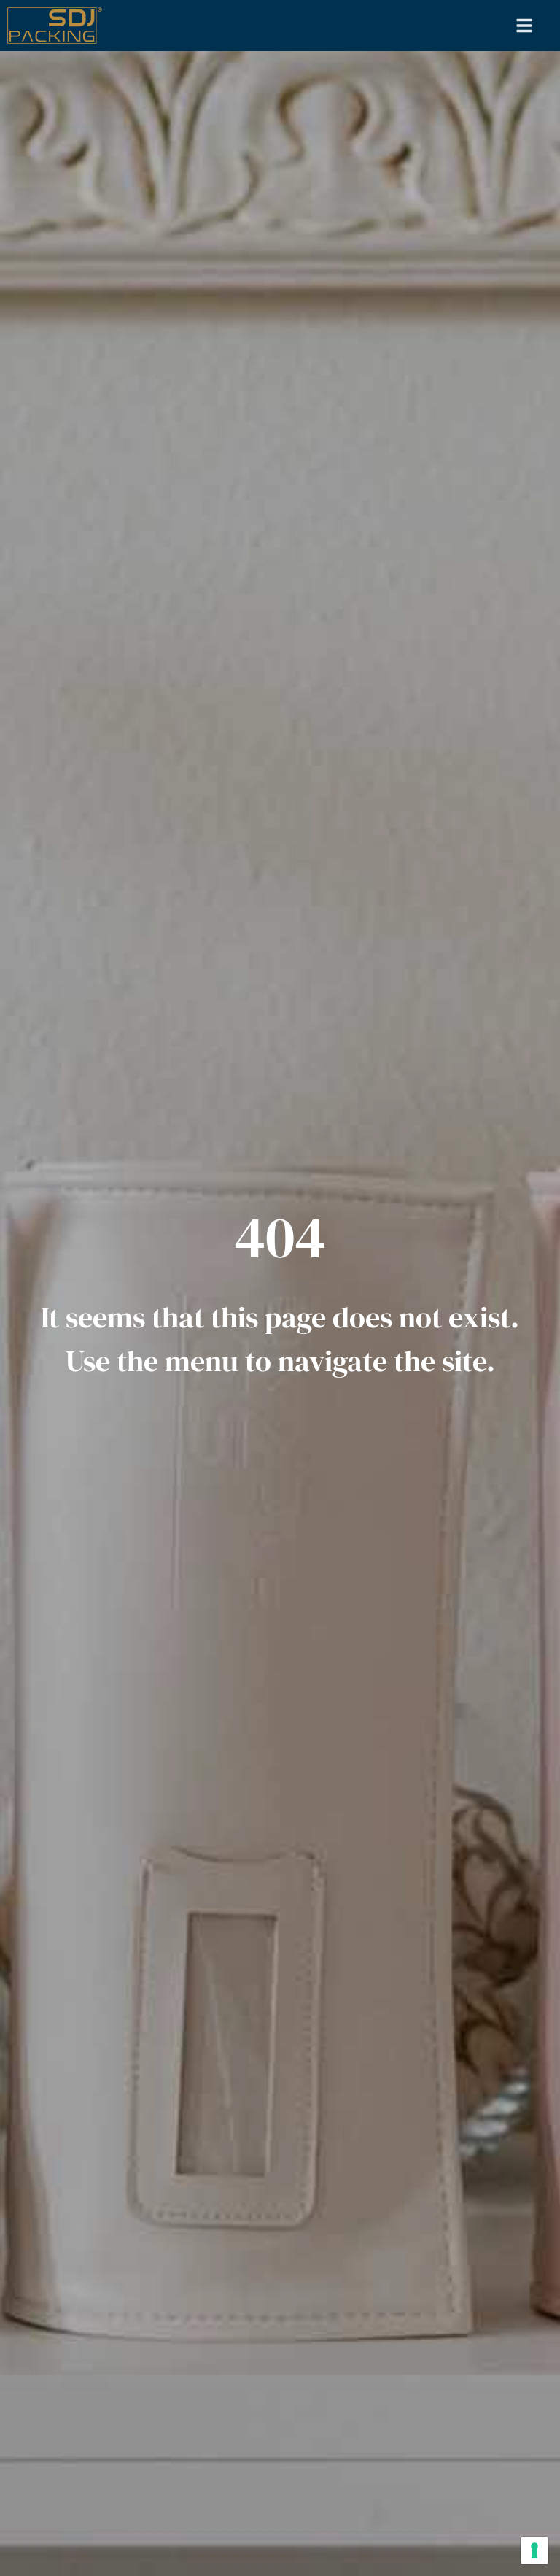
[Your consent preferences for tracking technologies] (534, 2550)
